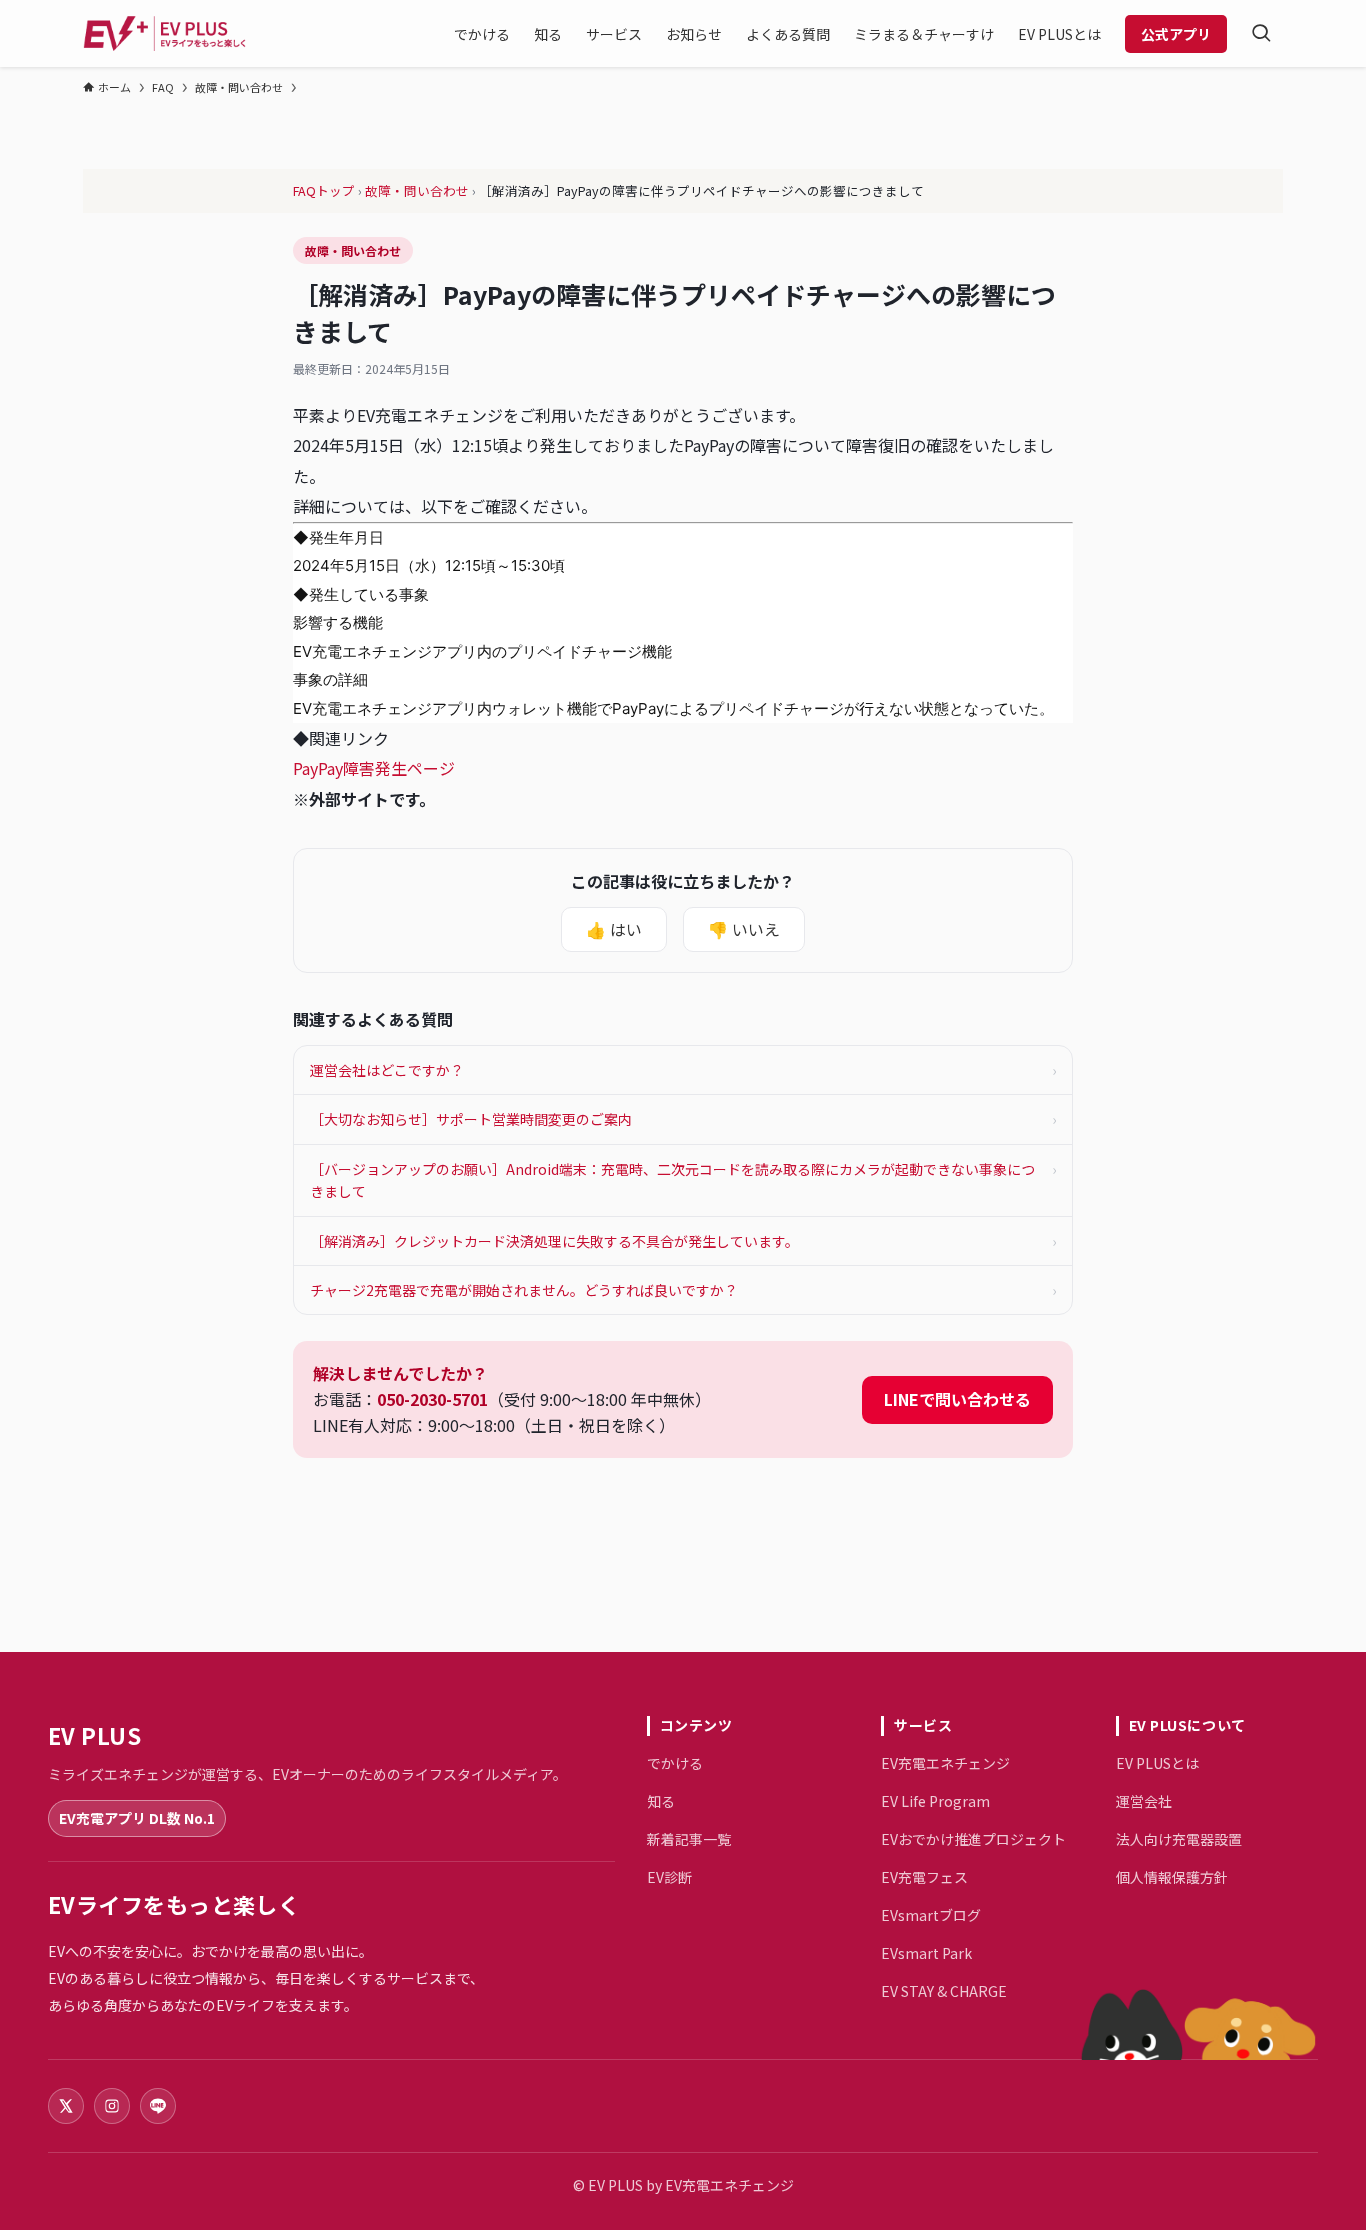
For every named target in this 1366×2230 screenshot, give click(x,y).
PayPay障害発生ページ (382, 768)
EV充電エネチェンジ (945, 1763)
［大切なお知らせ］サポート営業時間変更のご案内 (683, 1119)
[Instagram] (112, 2106)
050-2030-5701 (432, 1399)
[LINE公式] (158, 2106)
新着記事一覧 (689, 1839)
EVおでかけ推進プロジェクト (973, 1839)
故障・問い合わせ (417, 190)
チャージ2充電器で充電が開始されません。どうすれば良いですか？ (683, 1290)
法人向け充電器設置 (1179, 1839)
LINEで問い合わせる (957, 1399)
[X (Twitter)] (66, 2106)
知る (661, 1801)
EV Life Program (935, 1801)
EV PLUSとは (1157, 1763)
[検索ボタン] (1261, 33)
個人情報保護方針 (1172, 1877)
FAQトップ (324, 190)
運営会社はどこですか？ (683, 1070)
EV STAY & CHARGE (944, 1991)
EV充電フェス (924, 1877)
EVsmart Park (926, 1953)
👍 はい (614, 929)
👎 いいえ (744, 929)
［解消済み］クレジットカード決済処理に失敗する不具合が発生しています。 (683, 1241)
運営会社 (1144, 1801)
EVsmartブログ (931, 1915)
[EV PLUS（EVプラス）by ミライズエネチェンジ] (164, 33)
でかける (675, 1763)
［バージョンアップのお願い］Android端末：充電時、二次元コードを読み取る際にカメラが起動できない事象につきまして (683, 1180)
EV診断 (669, 1877)
